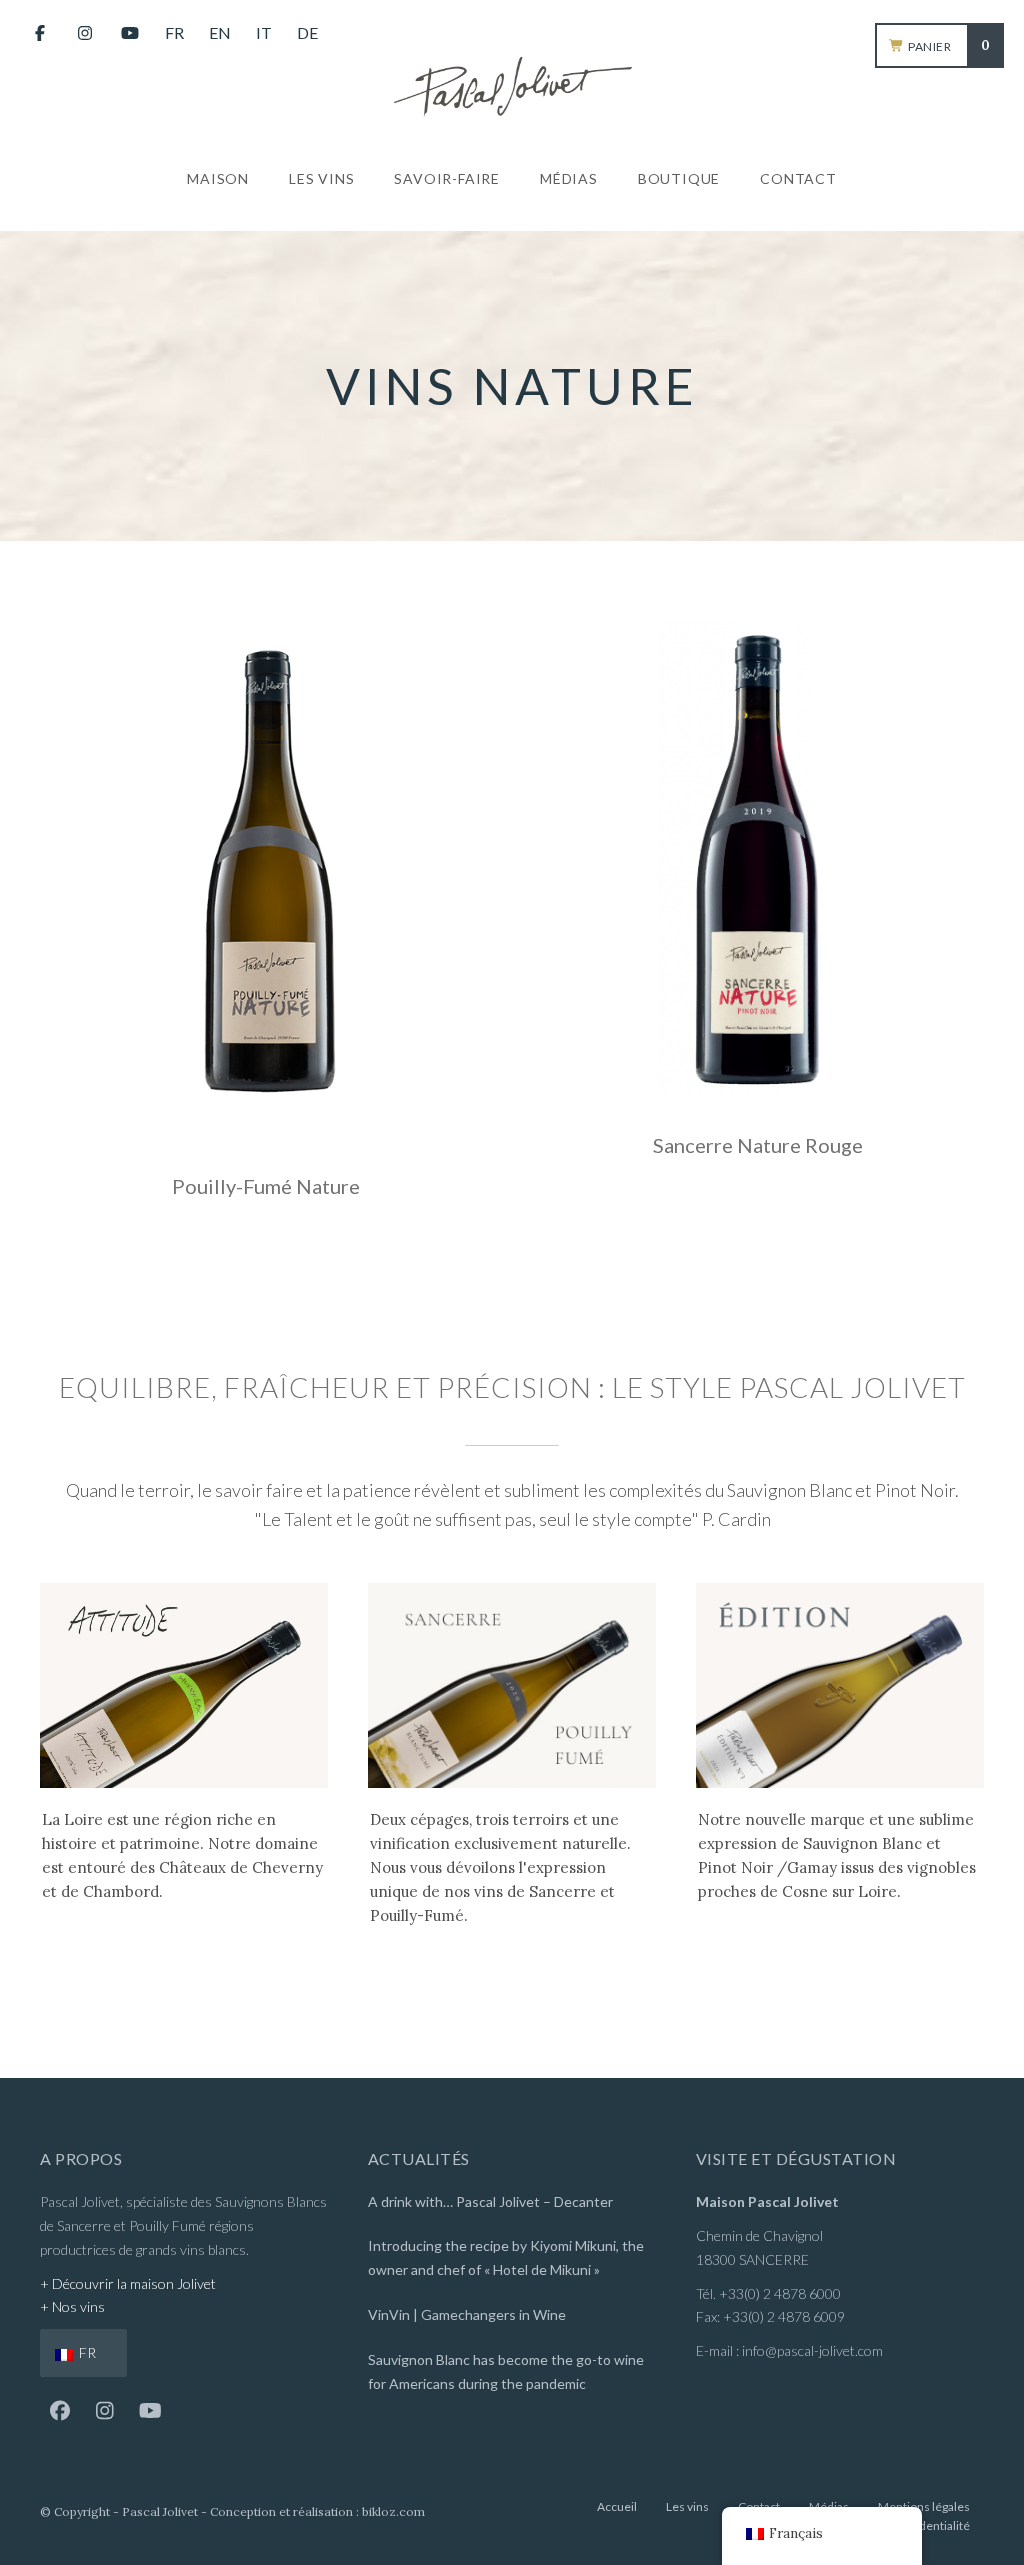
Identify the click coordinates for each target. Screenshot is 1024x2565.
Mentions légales (924, 2506)
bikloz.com (393, 2511)
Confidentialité (930, 2525)
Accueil (617, 2506)
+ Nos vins (72, 2306)
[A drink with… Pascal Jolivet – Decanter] (512, 2204)
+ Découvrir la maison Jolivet (128, 2283)
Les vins (687, 2506)
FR (86, 2352)
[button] (60, 2411)
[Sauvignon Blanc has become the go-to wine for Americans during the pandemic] (512, 2374)
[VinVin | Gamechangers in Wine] (512, 2317)
